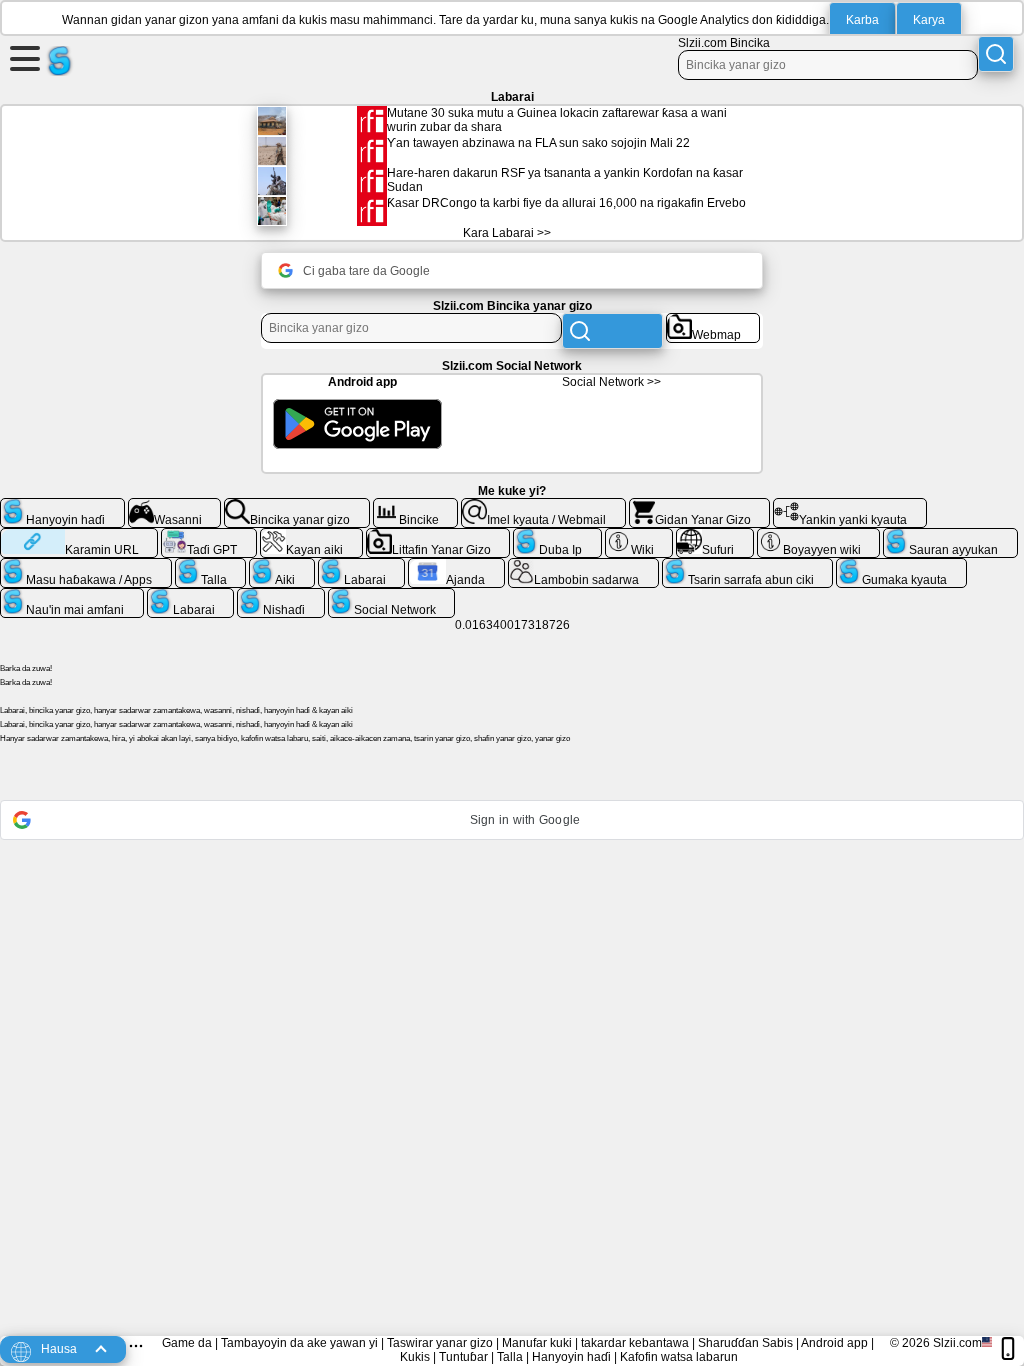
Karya (929, 20)
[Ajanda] (456, 566)
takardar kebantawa (635, 1343)
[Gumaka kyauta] (901, 566)
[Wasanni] (175, 506)
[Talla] (211, 566)
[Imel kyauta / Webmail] (543, 506)
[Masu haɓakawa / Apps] (86, 566)
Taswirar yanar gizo (440, 1343)
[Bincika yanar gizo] (297, 506)
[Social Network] (392, 596)
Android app (834, 1343)
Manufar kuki (537, 1343)
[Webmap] (713, 321)
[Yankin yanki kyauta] (850, 506)
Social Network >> (611, 382)
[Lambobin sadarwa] (583, 566)
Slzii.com (957, 1343)
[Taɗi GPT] (209, 536)
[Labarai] (362, 566)
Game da (187, 1343)
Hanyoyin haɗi (571, 1357)
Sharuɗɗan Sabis (745, 1343)
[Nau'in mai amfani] (72, 596)
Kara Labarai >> (507, 233)
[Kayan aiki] (311, 536)
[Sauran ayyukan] (950, 536)
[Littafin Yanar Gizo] (438, 536)
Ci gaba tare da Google (366, 271)
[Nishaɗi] (281, 596)
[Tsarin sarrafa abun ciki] (748, 566)
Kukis (415, 1357)
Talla (510, 1357)
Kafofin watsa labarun (679, 1357)
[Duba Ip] (557, 536)
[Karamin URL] (79, 536)
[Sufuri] (715, 536)
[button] (512, 820)
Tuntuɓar (463, 1357)
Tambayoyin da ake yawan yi (299, 1343)
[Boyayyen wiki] (819, 536)
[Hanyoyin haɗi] (62, 506)
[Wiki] (639, 536)
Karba (862, 20)
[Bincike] (416, 506)
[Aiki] (282, 566)
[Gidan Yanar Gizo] (700, 506)
